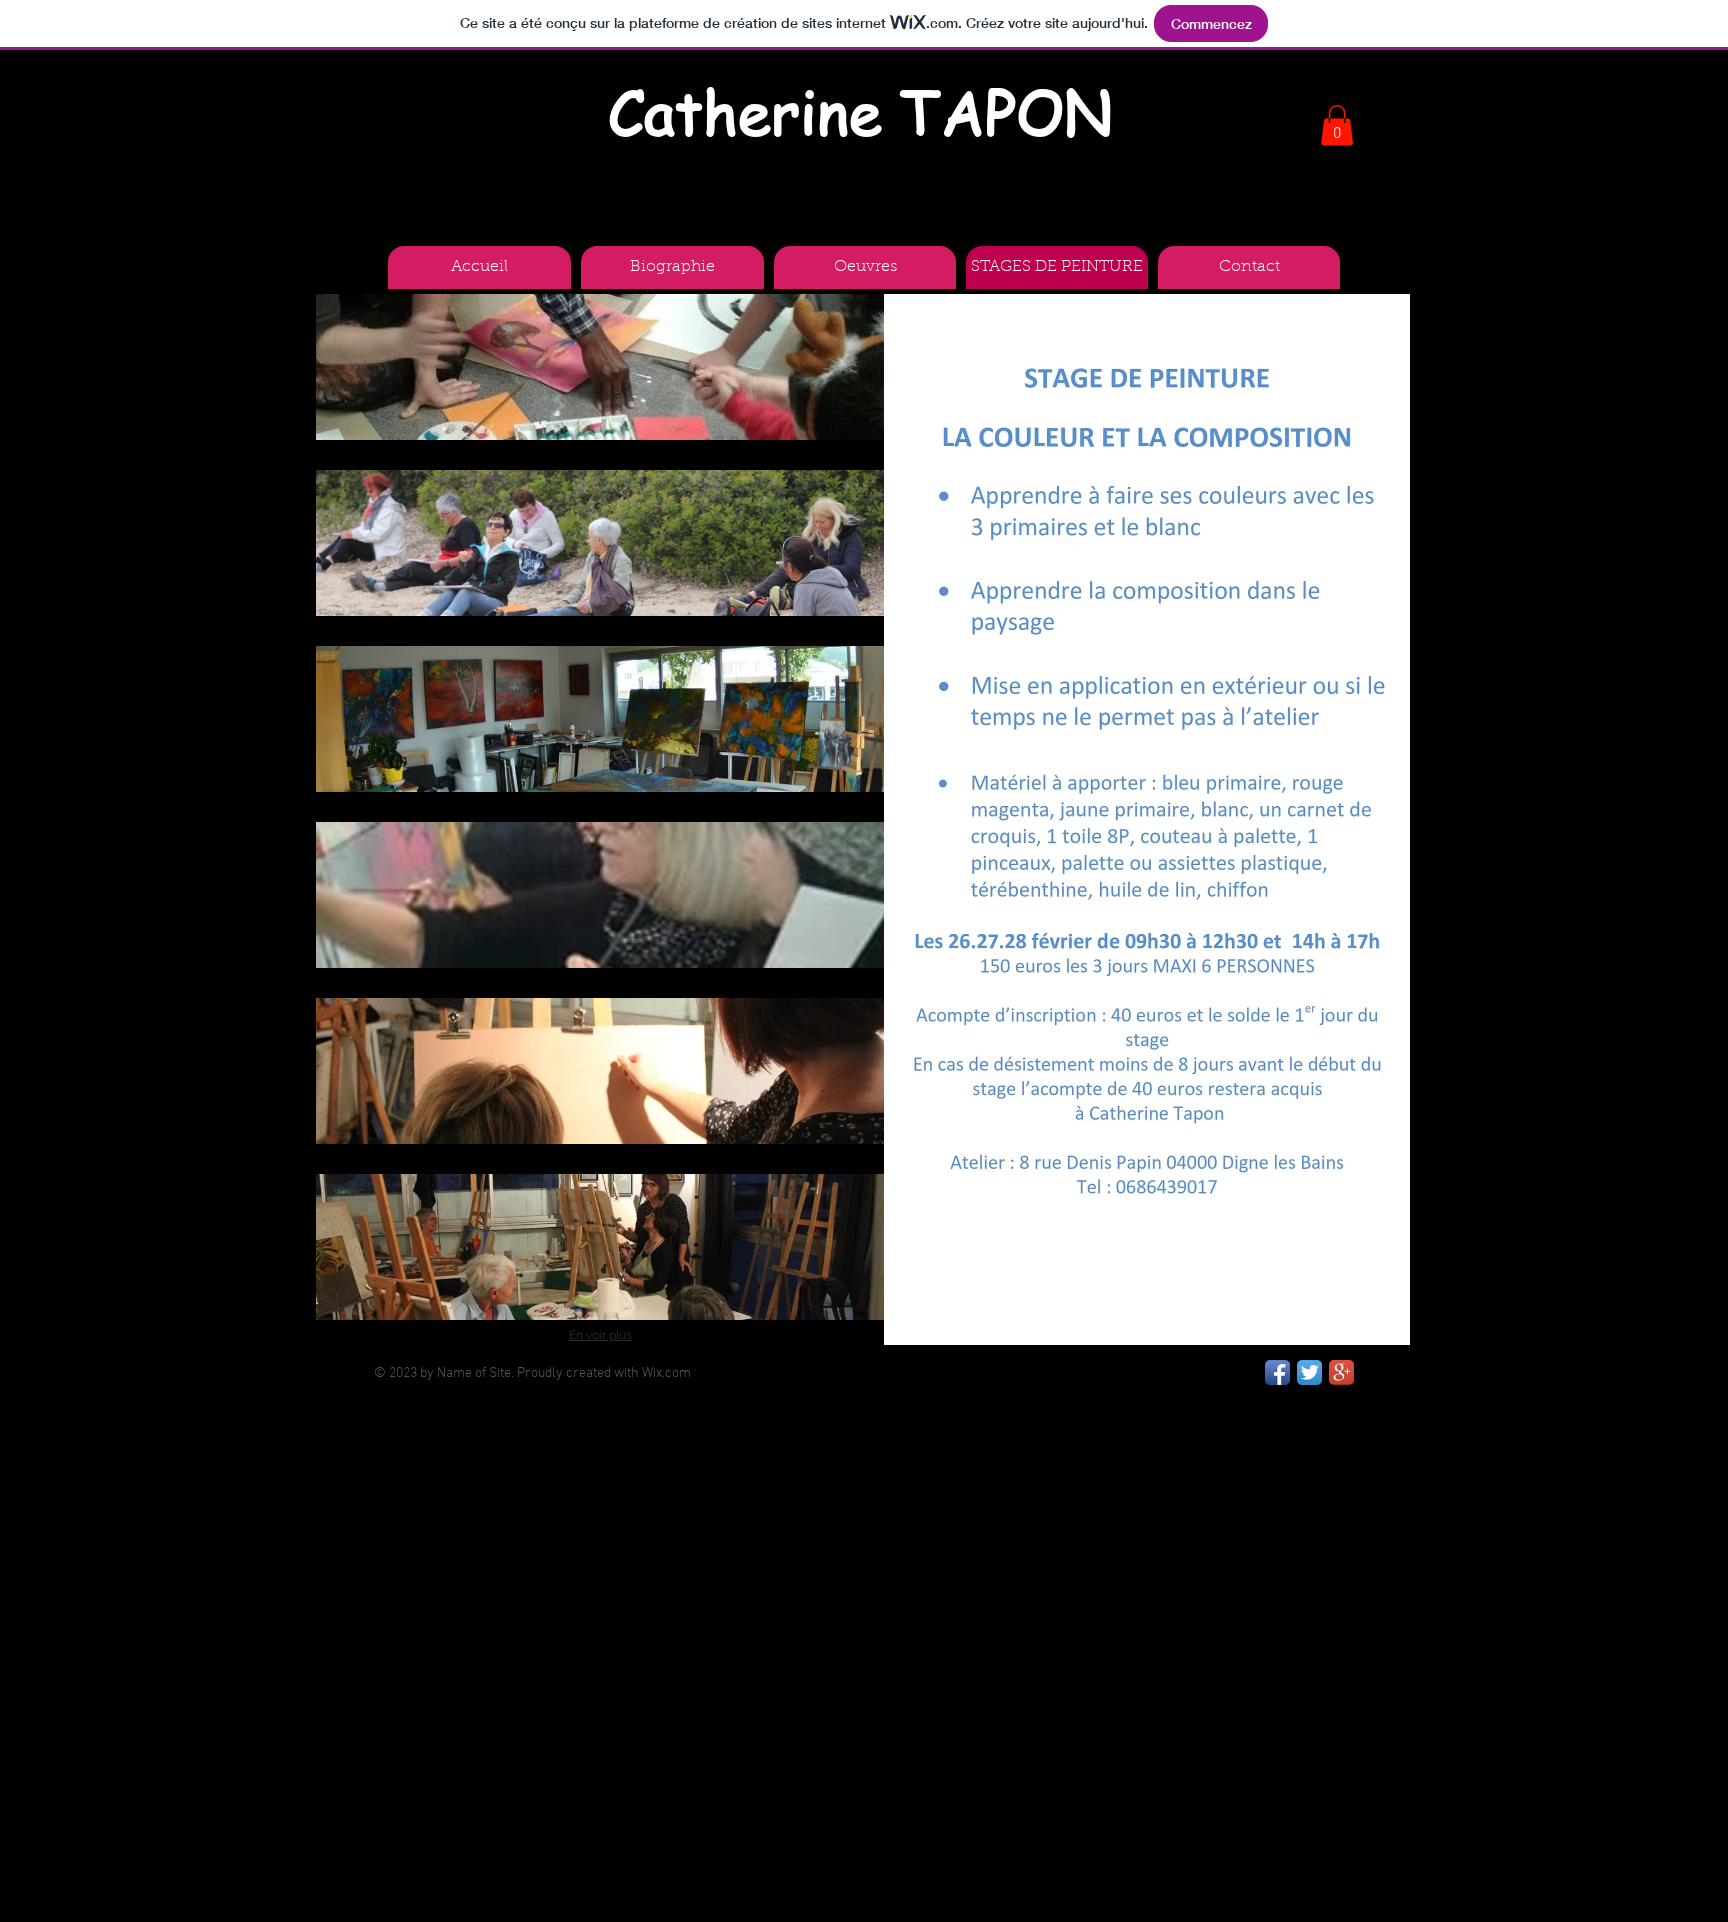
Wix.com (666, 1373)
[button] (600, 367)
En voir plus (600, 1335)
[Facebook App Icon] (1277, 1372)
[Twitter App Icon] (1309, 1372)
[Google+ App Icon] (1341, 1372)
